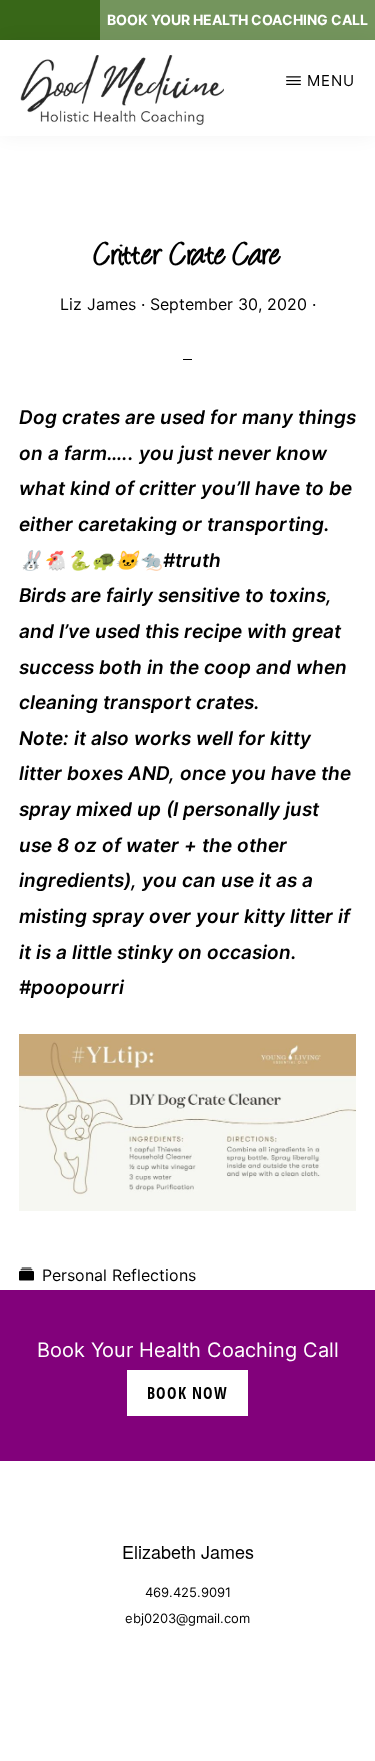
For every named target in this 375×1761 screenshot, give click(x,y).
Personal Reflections (119, 1275)
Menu (331, 80)
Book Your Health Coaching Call (237, 19)
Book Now (187, 1393)
